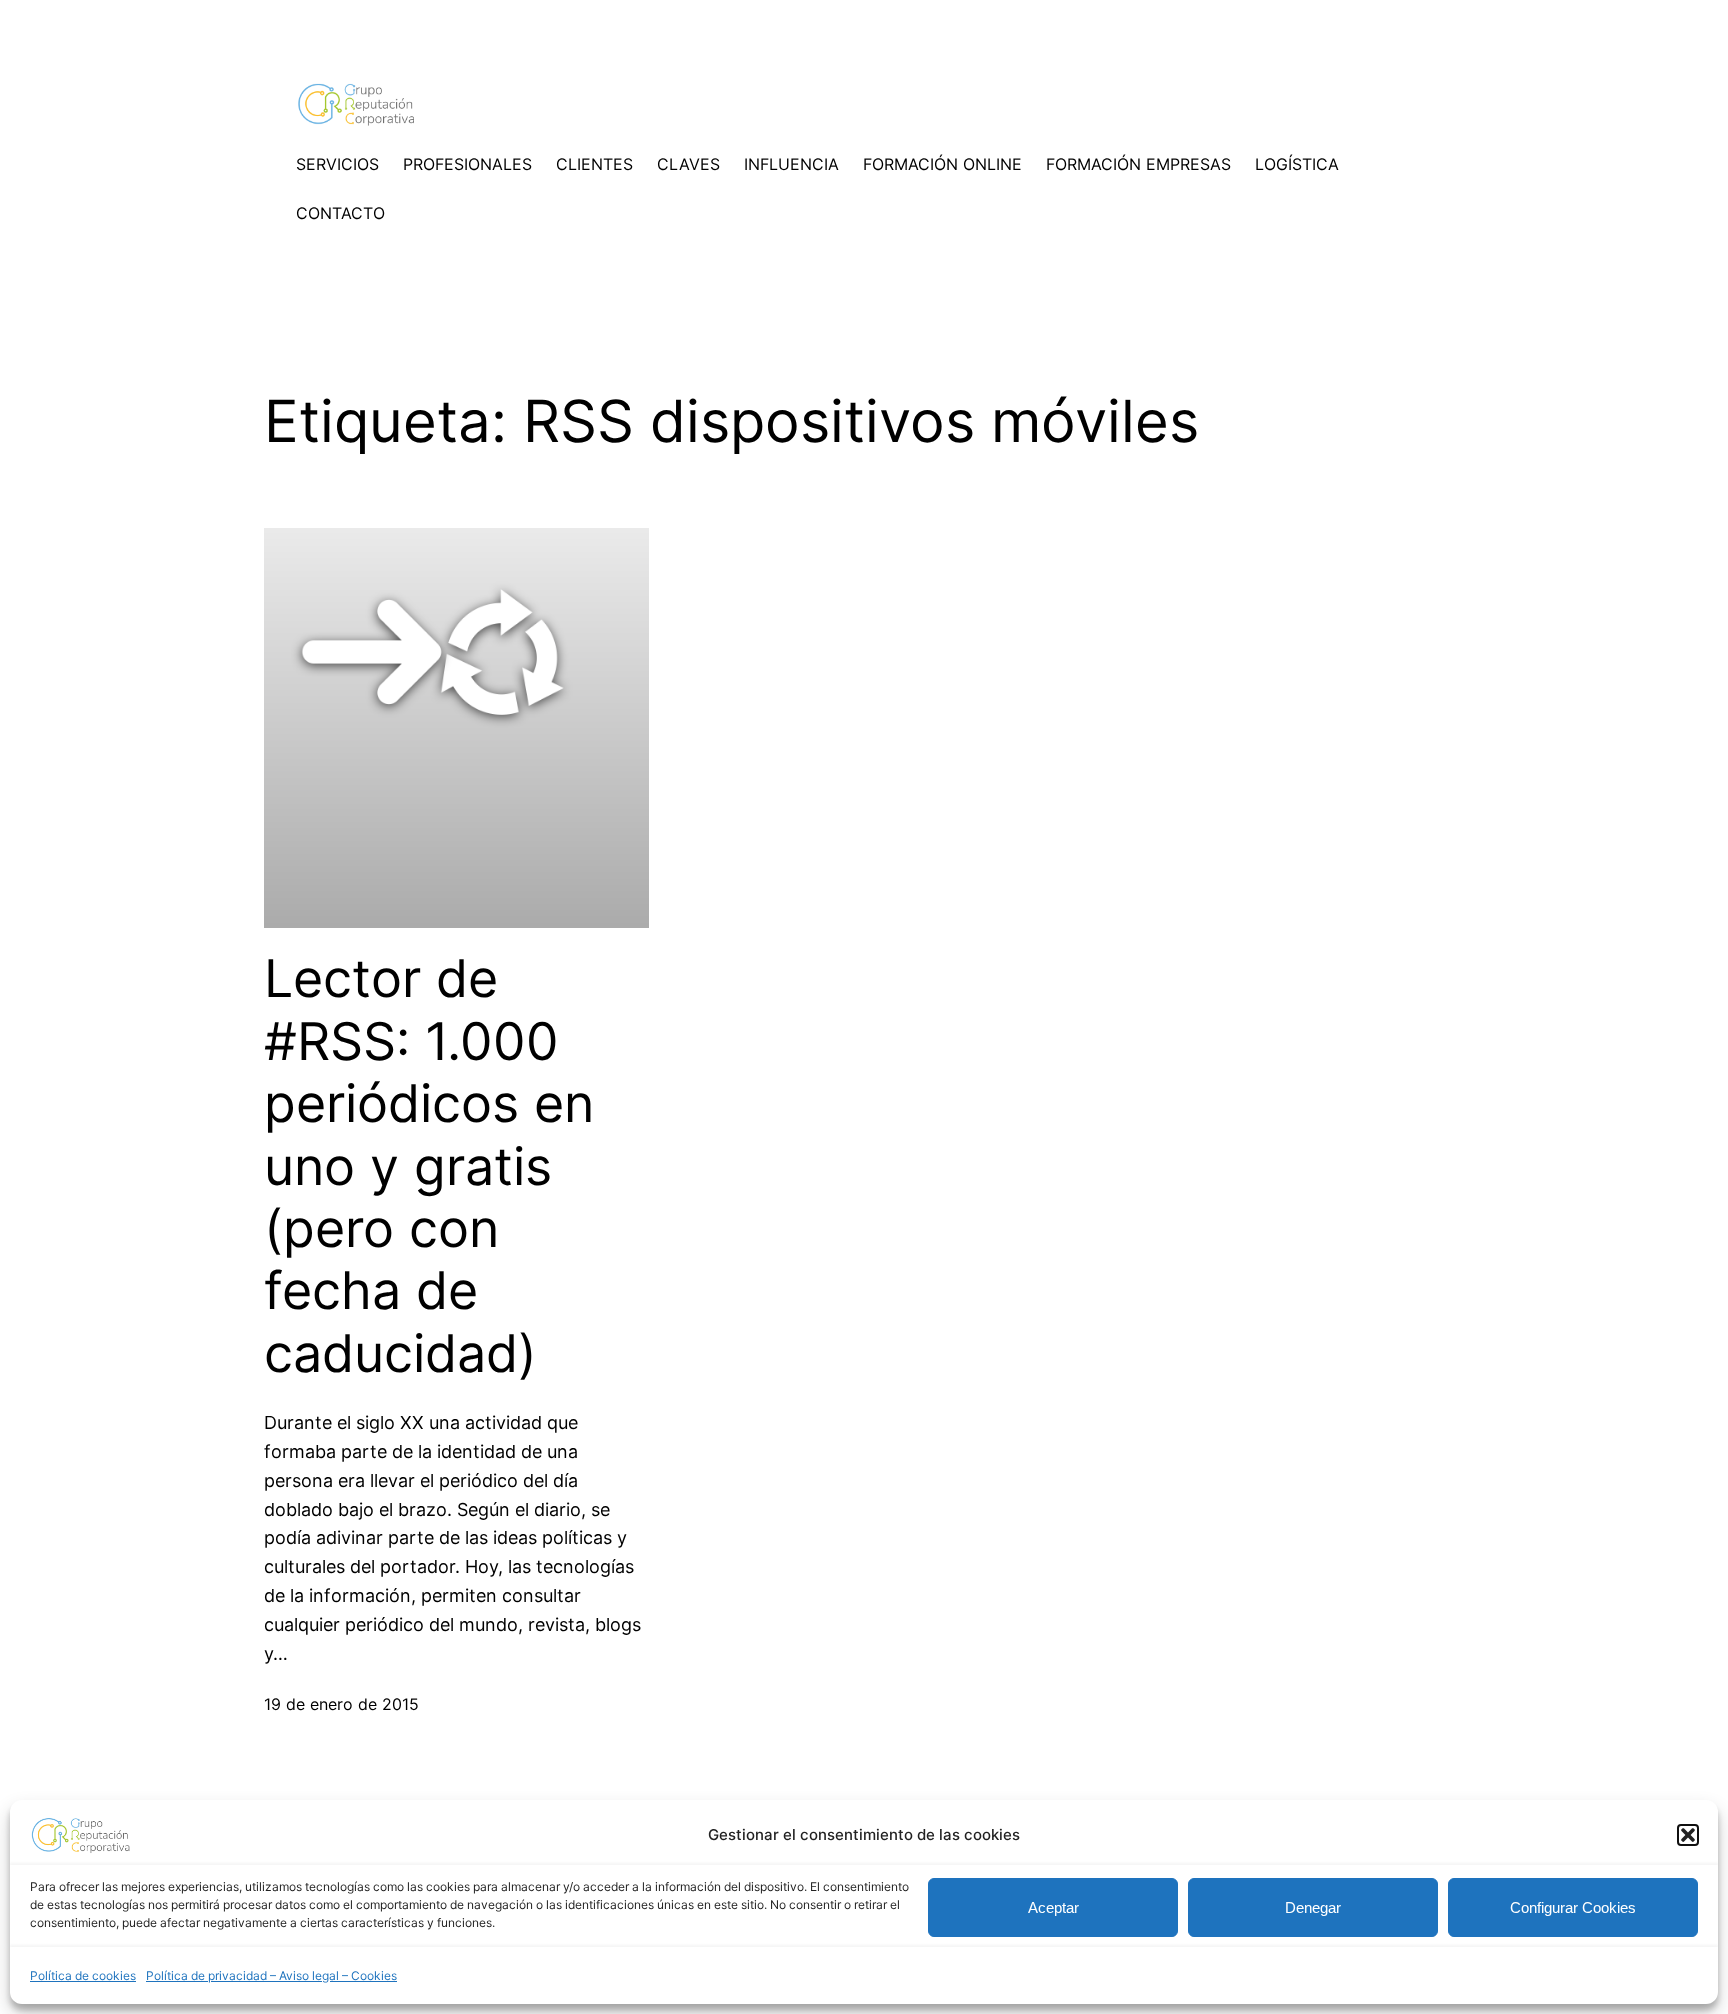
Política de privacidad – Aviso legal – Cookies (271, 1975)
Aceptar (1053, 1907)
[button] (1688, 1835)
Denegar (1313, 1907)
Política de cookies (83, 1975)
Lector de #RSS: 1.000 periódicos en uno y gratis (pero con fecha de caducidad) (429, 1166)
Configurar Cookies (1573, 1907)
